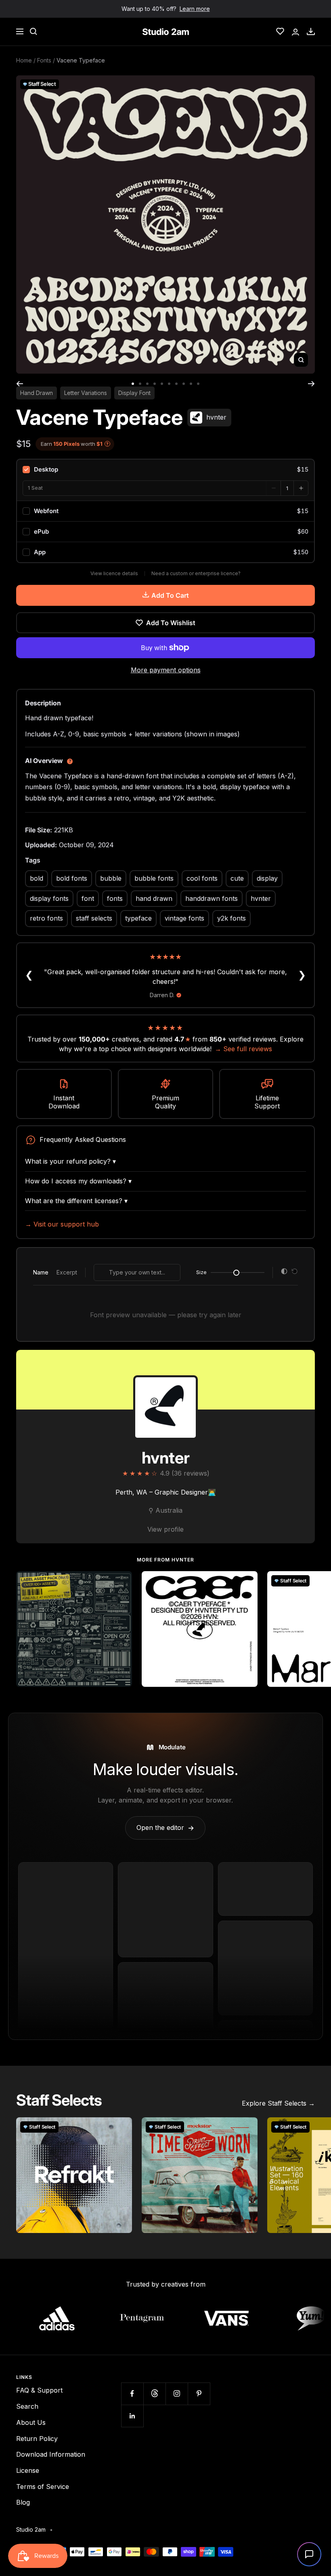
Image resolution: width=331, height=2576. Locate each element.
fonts (115, 898)
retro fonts (46, 918)
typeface (138, 918)
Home (24, 60)
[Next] (311, 384)
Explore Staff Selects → (278, 2103)
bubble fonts (154, 878)
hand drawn (154, 898)
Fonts (44, 60)
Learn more (195, 9)
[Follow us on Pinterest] (199, 2394)
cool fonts (202, 878)
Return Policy (37, 2439)
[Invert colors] (284, 1272)
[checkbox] (165, 470)
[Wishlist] (280, 31)
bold (37, 878)
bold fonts (72, 878)
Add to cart (170, 595)
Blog (23, 2502)
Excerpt (67, 1272)
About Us (31, 2422)
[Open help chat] (309, 2554)
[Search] (34, 31)
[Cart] (311, 31)
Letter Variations (86, 393)
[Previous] (20, 384)
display (267, 878)
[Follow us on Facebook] (132, 2394)
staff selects (94, 918)
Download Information (51, 2454)
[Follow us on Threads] (154, 2394)
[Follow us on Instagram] (177, 2394)
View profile (165, 1529)
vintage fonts (184, 918)
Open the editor (165, 1828)
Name (41, 1272)
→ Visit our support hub (62, 1224)
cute (237, 878)
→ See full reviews (243, 1049)
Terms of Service (43, 2487)
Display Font (134, 393)
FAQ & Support (39, 2390)
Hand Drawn (37, 393)
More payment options (166, 670)
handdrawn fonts (212, 898)
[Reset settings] (295, 1272)
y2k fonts (231, 918)
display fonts (49, 898)
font (88, 898)
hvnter (261, 898)
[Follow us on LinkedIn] (132, 2416)
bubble (111, 878)
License (28, 2470)
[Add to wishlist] (122, 1582)
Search (27, 2406)
